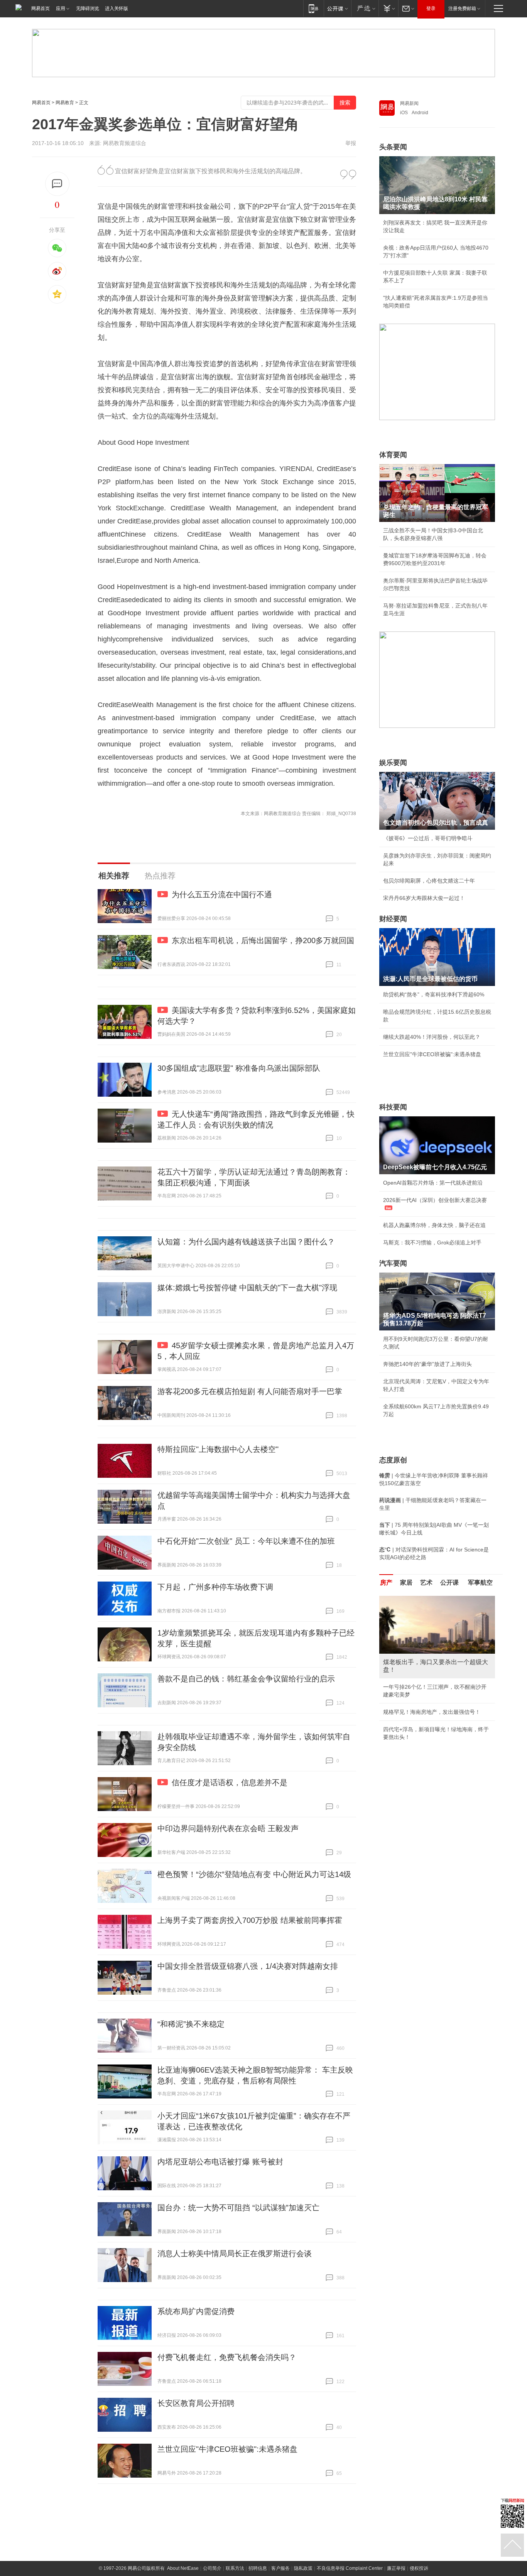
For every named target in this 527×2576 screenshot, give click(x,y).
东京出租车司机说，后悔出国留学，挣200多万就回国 (263, 940)
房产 (386, 1583)
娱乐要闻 (393, 763)
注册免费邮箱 (462, 8)
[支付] (388, 8)
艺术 (426, 1583)
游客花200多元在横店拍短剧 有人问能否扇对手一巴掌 (250, 1391)
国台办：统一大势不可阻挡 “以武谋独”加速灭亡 (238, 2208)
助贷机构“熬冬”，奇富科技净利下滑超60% (434, 994)
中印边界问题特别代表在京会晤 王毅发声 (228, 1828)
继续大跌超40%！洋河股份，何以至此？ (432, 1037)
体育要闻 (393, 455)
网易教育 (65, 103)
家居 (406, 1583)
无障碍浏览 (88, 8)
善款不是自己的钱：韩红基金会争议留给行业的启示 (246, 1679)
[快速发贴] (57, 184)
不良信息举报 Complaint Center (350, 2568)
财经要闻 (393, 919)
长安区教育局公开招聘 (196, 2403)
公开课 (449, 1583)
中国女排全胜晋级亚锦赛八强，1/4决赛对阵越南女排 (248, 1966)
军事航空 (480, 1583)
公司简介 (212, 2568)
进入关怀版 (117, 8)
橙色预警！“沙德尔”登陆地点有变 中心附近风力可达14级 (254, 1874)
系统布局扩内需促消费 (196, 2311)
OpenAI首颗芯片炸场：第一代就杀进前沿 (433, 1183)
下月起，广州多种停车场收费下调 (215, 1587)
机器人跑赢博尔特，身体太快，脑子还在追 (434, 1225)
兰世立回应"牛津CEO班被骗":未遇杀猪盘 (227, 2449)
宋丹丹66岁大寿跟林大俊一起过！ (424, 898)
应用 (61, 8)
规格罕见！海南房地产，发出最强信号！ (432, 1712)
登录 (431, 8)
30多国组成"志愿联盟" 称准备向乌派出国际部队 (239, 1068)
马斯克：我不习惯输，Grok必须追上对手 (432, 1242)
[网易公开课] (337, 8)
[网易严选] (365, 8)
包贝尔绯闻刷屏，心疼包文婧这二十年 (429, 881)
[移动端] (313, 8)
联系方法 (235, 2568)
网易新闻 (409, 103)
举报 (351, 143)
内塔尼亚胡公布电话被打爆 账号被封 (220, 2162)
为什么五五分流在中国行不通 (222, 895)
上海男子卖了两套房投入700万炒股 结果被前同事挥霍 (250, 1920)
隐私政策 (303, 2568)
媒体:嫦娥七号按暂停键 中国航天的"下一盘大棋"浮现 (247, 1288)
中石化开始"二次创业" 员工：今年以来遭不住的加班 (246, 1541)
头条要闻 (393, 147)
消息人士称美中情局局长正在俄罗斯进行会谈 (235, 2254)
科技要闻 (393, 1107)
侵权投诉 (419, 2568)
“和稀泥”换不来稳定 (191, 2024)
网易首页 (41, 8)
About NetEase (183, 2568)
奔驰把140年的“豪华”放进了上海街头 (427, 1364)
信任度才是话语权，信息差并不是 (230, 1783)
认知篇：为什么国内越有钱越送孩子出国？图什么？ (246, 1242)
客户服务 (280, 2568)
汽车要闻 (393, 1263)
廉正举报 (396, 2568)
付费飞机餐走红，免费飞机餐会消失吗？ (227, 2357)
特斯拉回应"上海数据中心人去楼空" (218, 1449)
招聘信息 (258, 2568)
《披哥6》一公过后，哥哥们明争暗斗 (428, 838)
